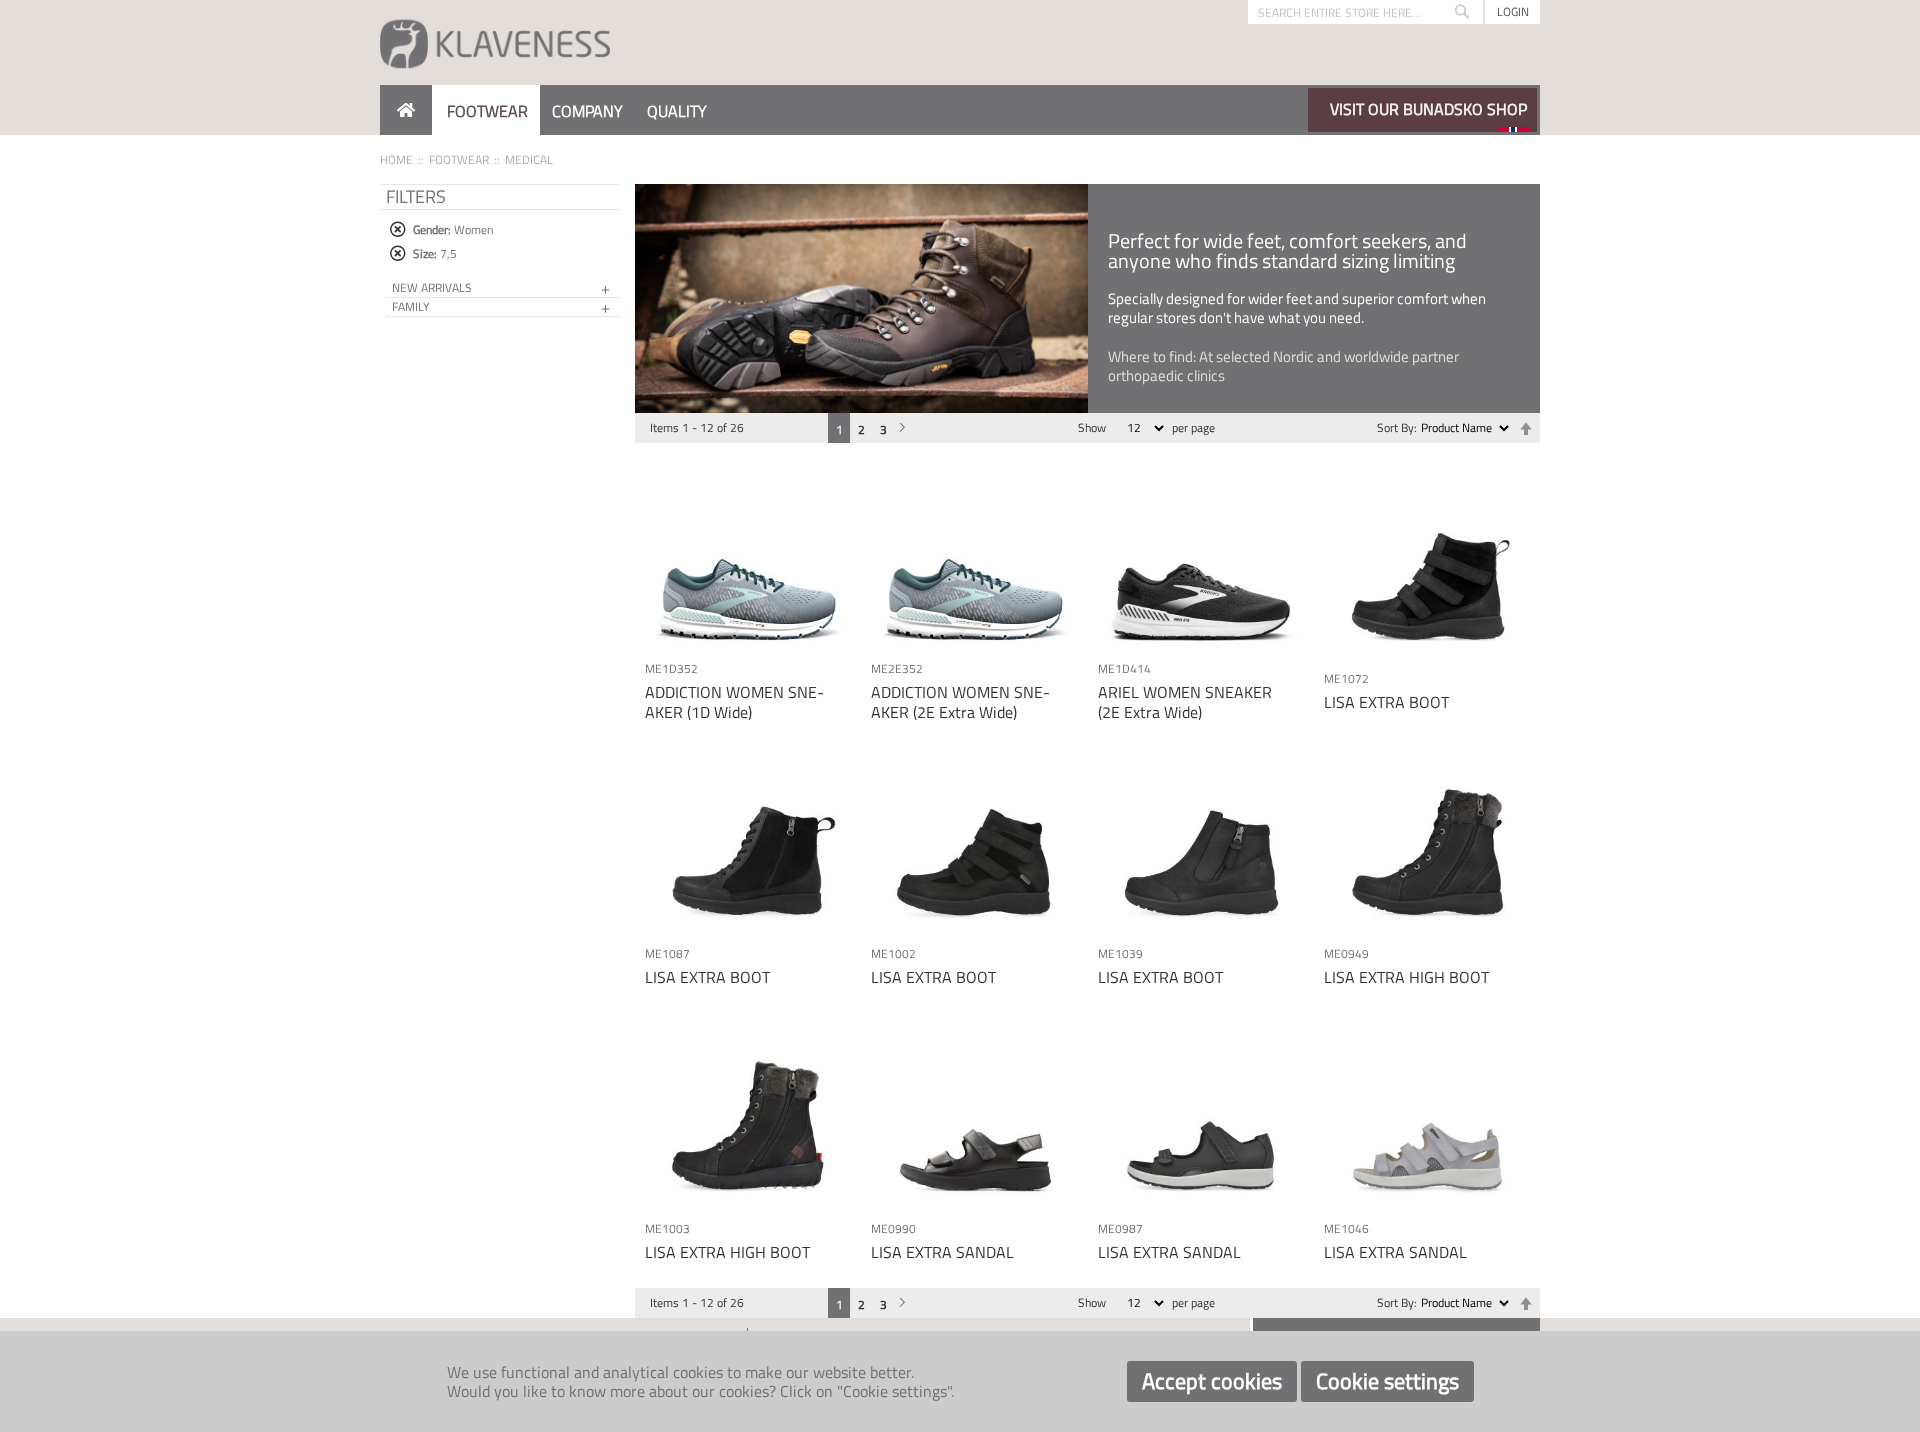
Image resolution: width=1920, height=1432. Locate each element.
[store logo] (495, 42)
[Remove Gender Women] (397, 229)
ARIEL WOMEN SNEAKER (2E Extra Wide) (1185, 701)
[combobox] (1365, 12)
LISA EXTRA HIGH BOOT (1406, 977)
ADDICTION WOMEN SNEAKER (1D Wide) (734, 701)
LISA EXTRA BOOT (1386, 702)
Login (1513, 11)
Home (396, 159)
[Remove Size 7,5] (397, 253)
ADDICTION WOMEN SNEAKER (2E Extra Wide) (960, 701)
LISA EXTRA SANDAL (942, 1252)
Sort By (1395, 427)
